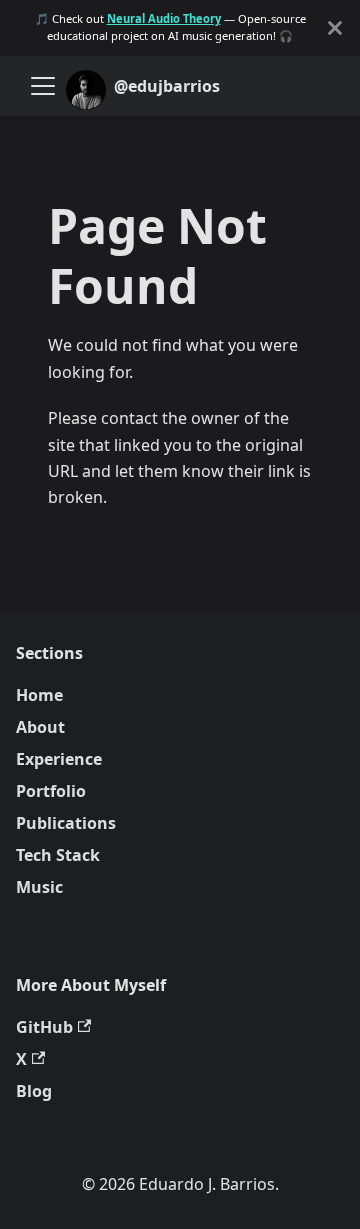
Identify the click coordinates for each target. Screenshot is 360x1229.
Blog (34, 1091)
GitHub (44, 1027)
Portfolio (51, 791)
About (40, 727)
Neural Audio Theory (164, 18)
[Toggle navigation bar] (43, 86)
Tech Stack (58, 855)
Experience (59, 759)
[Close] (335, 27)
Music (39, 887)
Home (39, 695)
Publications (66, 823)
